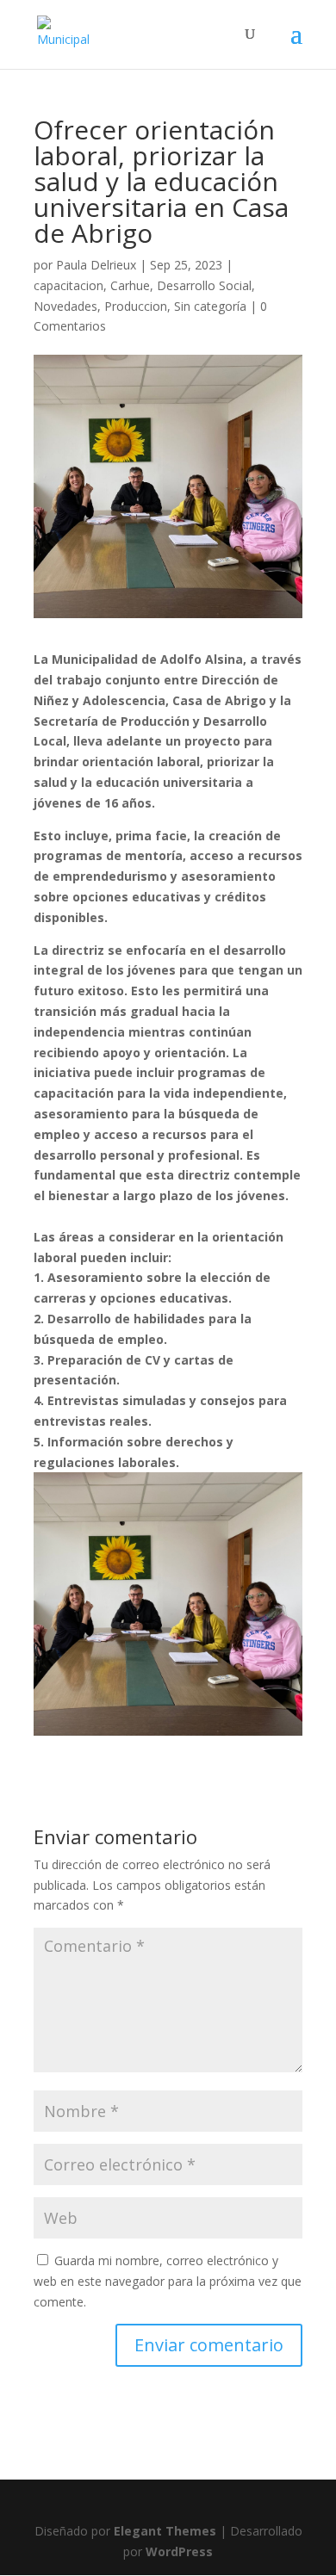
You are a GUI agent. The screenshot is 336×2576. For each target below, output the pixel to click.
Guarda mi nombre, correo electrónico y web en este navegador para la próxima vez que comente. (168, 2281)
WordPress (179, 2551)
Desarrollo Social (204, 285)
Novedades (65, 306)
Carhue (130, 285)
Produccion (136, 306)
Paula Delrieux (96, 265)
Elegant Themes (165, 2531)
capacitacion (68, 285)
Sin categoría (210, 306)
